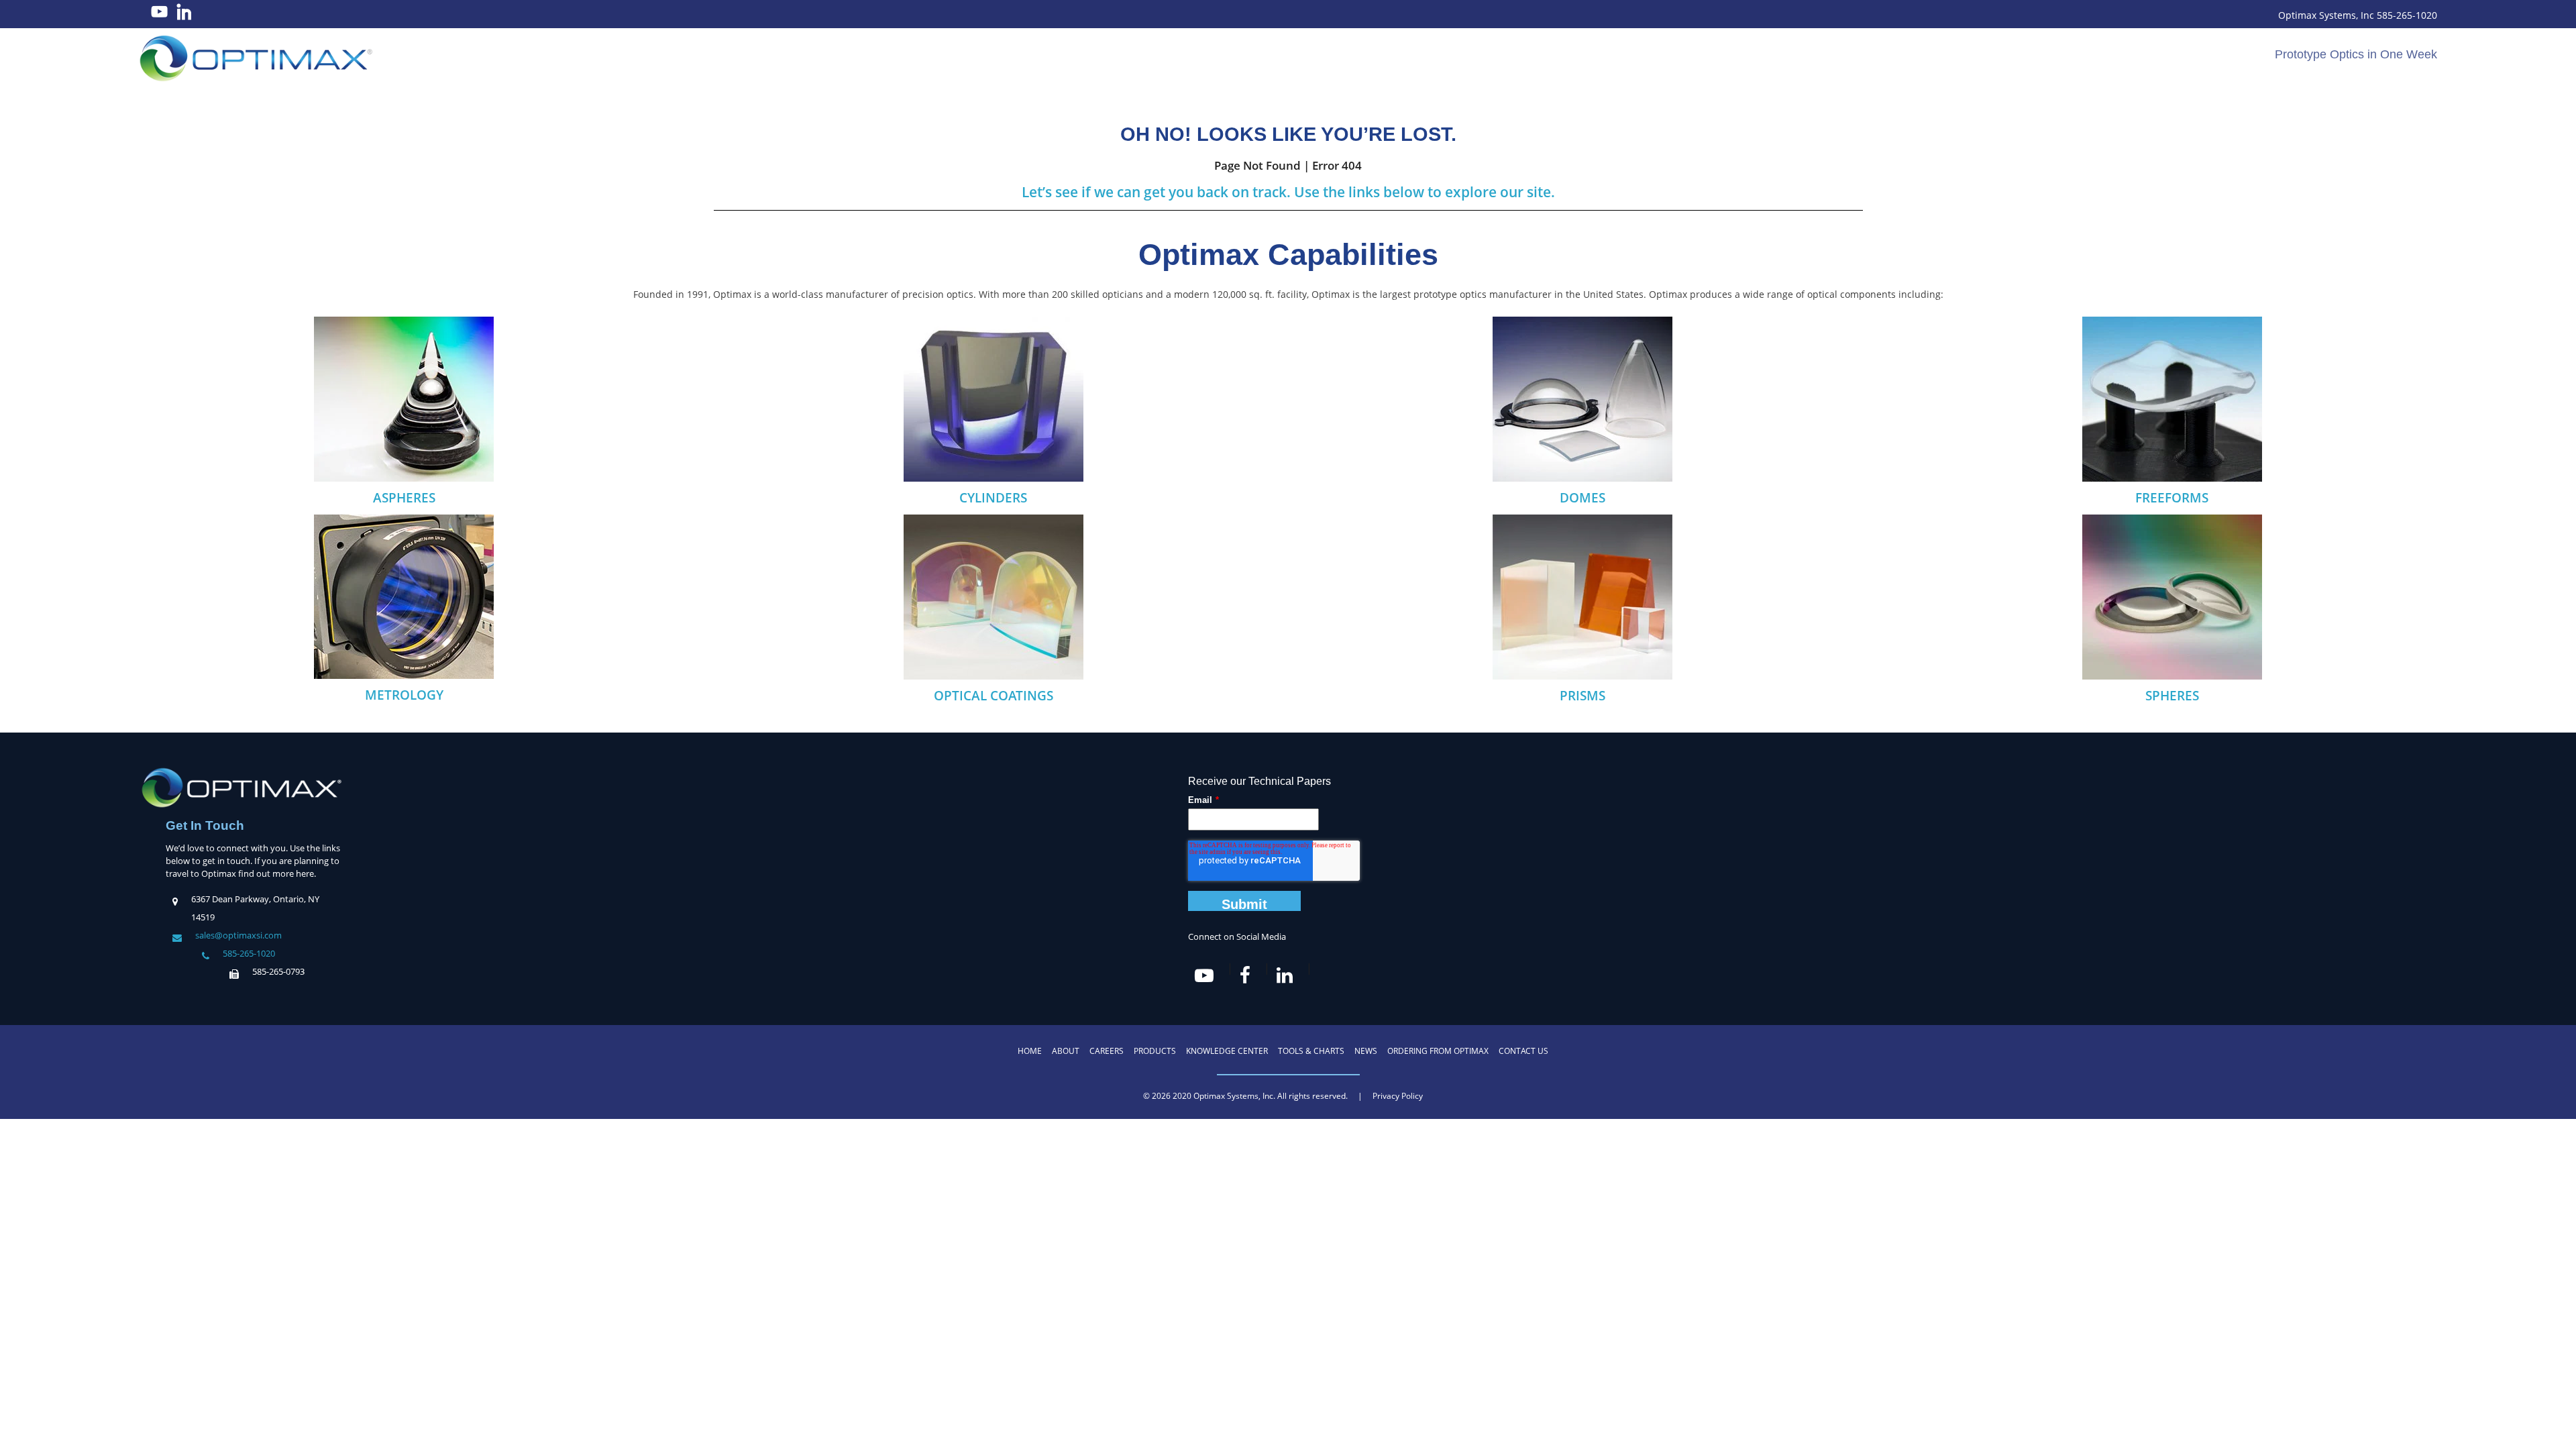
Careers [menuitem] (1107, 1051)
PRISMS (1582, 696)
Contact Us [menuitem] (1523, 1051)
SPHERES (2172, 696)
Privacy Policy (1398, 1096)
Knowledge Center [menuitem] (1227, 1051)
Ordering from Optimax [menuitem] (1438, 1051)
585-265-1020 (249, 953)
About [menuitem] (1066, 1051)
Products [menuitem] (1155, 1051)
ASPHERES (404, 498)
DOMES (1582, 498)
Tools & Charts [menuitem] (1311, 1051)
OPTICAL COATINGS (994, 696)
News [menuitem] (1366, 1051)
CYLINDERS (993, 498)
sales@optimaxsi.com (238, 935)
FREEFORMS (2172, 498)
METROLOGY (404, 695)
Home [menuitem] (1030, 1051)
